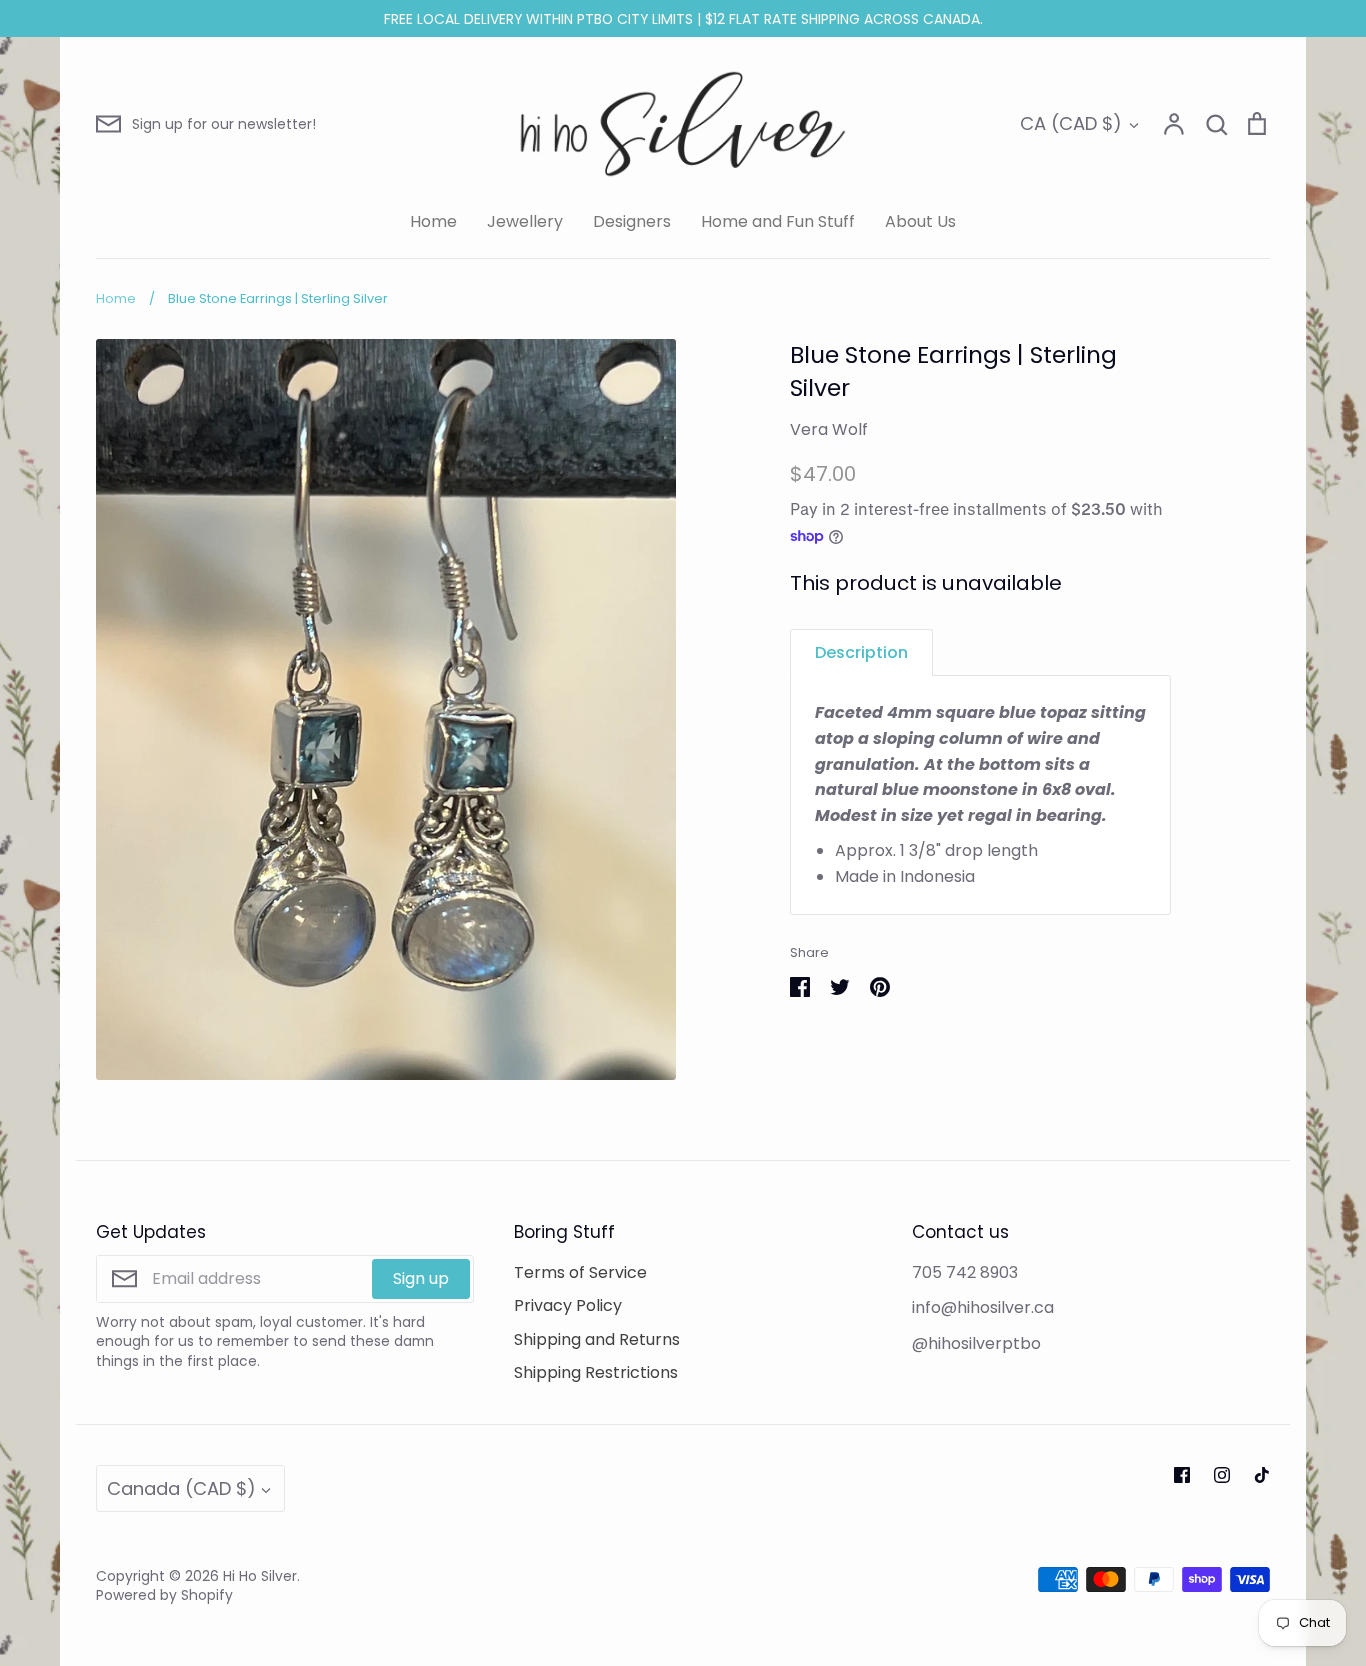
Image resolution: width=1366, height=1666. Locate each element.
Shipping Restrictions (596, 1372)
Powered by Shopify (164, 1595)
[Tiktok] (1262, 1475)
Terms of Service (580, 1272)
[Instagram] (1222, 1475)
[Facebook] (1182, 1475)
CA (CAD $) (1071, 123)
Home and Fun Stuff (778, 221)
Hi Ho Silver (260, 1576)
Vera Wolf (829, 429)
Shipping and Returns (597, 1339)
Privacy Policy (568, 1305)
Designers (632, 221)
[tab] (861, 652)
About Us (920, 221)
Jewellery (525, 221)
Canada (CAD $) (181, 1488)
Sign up (421, 1278)
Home (433, 221)
